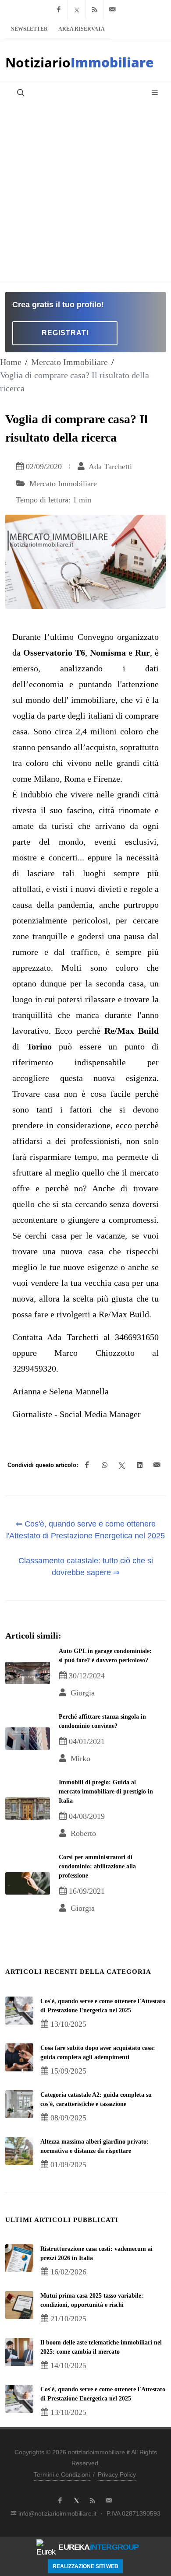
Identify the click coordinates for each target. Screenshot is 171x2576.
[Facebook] (59, 10)
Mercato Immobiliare (69, 362)
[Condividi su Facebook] (87, 1465)
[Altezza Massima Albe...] (19, 2151)
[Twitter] (77, 10)
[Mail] (113, 10)
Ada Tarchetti (109, 467)
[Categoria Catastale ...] (19, 2104)
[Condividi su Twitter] (122, 1465)
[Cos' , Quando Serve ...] (19, 2011)
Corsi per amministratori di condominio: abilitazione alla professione (97, 1866)
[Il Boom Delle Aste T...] (19, 2352)
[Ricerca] (20, 92)
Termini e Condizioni (62, 2474)
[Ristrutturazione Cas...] (19, 2258)
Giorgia (82, 1693)
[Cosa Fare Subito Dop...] (19, 2057)
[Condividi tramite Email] (157, 1465)
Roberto (82, 1833)
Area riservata (82, 29)
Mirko (79, 1758)
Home (11, 362)
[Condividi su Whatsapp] (104, 1465)
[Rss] (95, 10)
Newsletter (29, 29)
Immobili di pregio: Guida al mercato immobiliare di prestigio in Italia (106, 1792)
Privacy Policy (117, 2474)
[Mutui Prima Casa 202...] (19, 2305)
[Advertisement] (85, 193)
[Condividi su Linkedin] (139, 1465)
